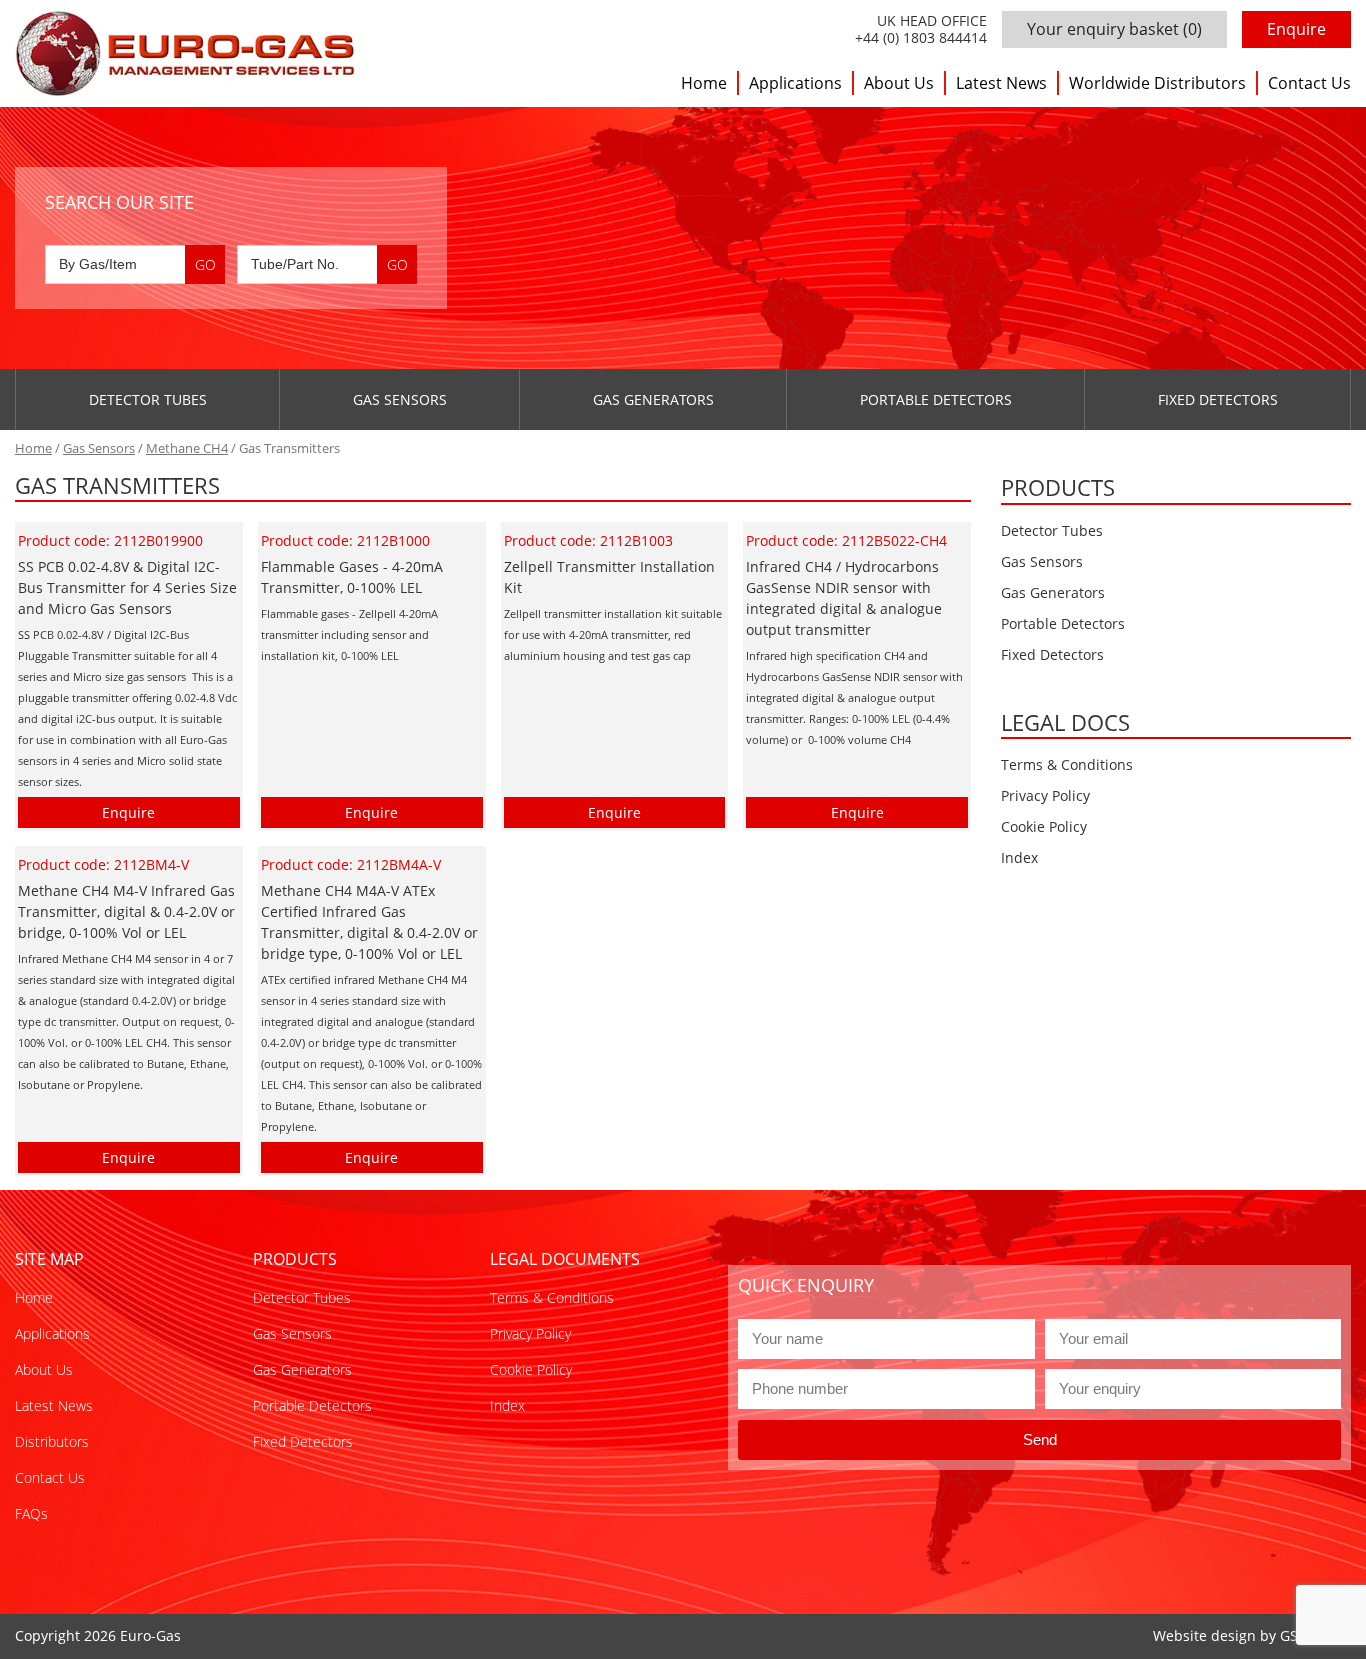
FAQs (31, 1513)
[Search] (205, 264)
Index (1019, 857)
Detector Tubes (148, 399)
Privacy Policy (1045, 795)
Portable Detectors (936, 399)
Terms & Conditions (1067, 764)
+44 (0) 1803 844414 (921, 38)
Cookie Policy (1044, 826)
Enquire (1296, 29)
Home (704, 83)
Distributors (52, 1441)
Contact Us (1309, 83)
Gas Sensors (400, 399)
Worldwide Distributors (1157, 83)
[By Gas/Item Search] (135, 264)
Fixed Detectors (1218, 399)
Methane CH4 (187, 448)
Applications (795, 83)
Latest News (1001, 83)
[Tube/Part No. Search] (327, 264)
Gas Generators (653, 399)
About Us (899, 83)
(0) (1114, 29)
